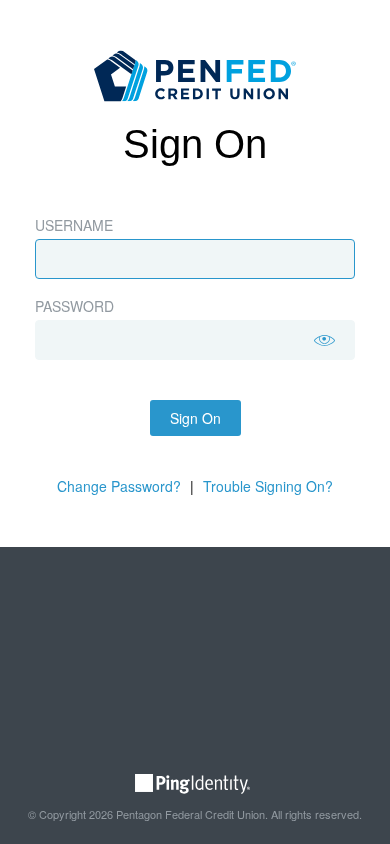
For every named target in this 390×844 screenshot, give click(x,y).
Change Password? (119, 486)
